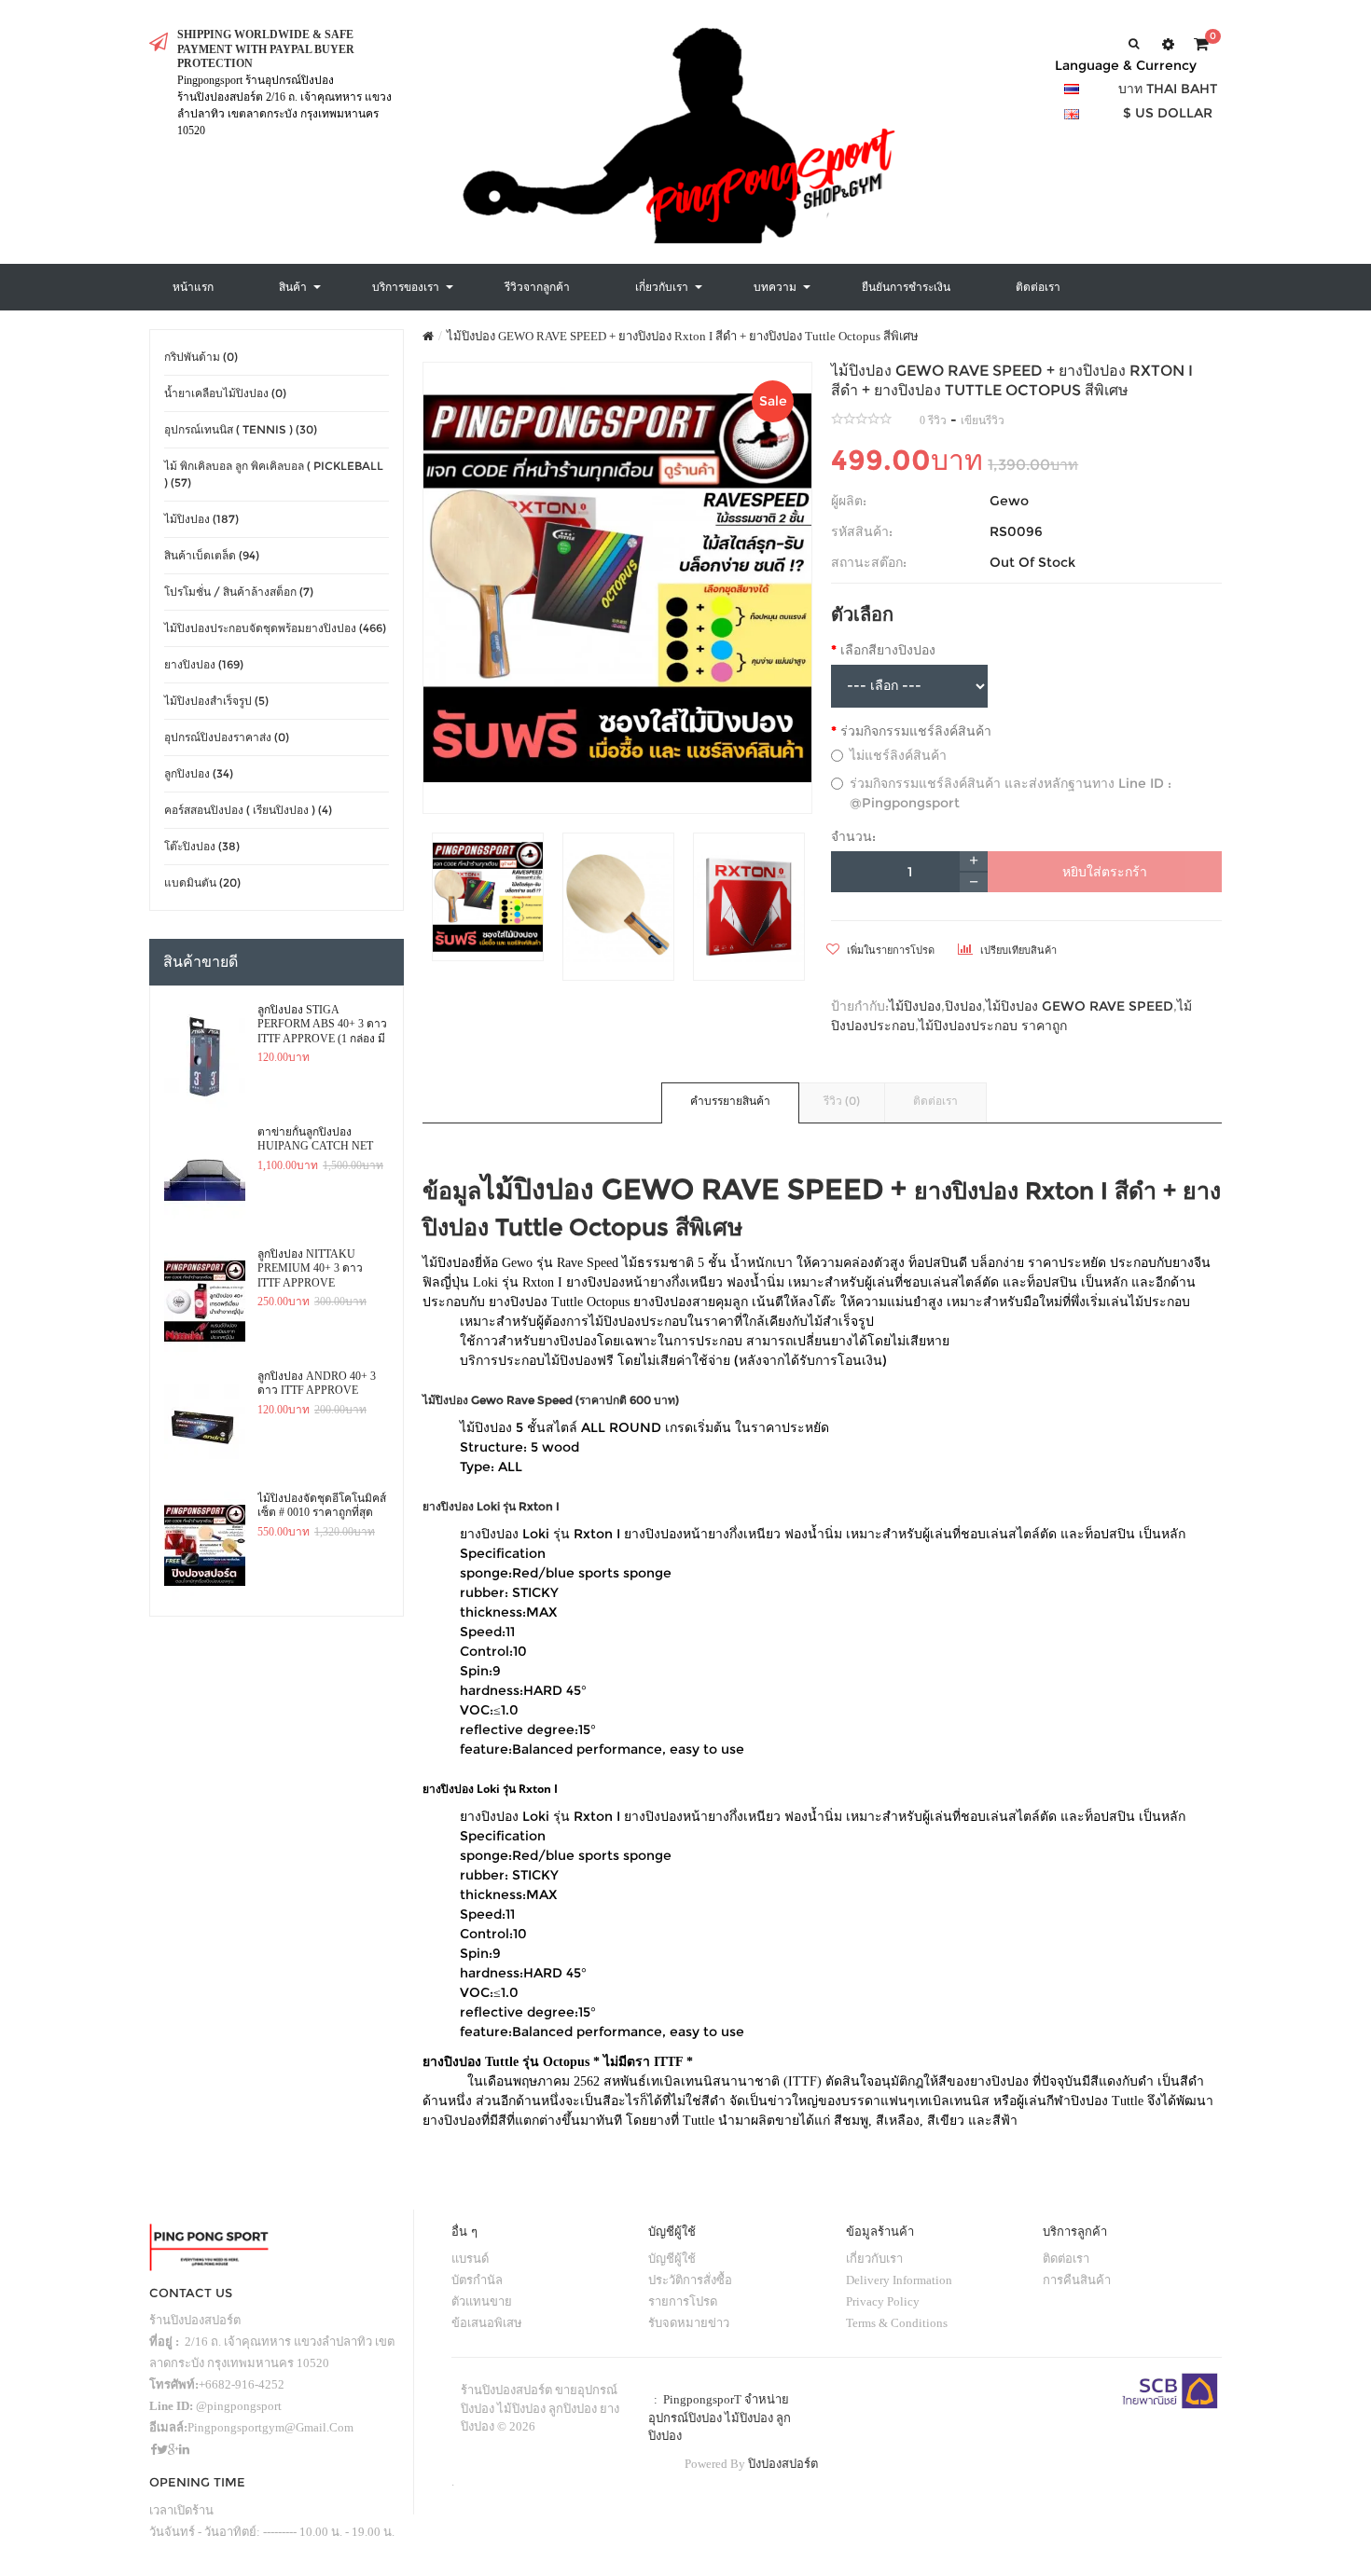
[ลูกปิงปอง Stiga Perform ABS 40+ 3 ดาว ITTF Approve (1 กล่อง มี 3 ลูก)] (205, 1057)
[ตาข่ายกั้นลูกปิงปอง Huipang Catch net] (205, 1179)
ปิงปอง (963, 1006)
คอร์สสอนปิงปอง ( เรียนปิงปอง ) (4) (248, 810)
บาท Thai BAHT (1168, 89)
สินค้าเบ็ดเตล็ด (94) (212, 555)
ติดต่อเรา (935, 1101)
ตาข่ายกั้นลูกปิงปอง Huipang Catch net (315, 1139)
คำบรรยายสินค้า (730, 1101)
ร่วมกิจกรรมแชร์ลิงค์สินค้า (916, 731)
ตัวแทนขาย (482, 2301)
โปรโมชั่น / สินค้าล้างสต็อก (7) (239, 592)
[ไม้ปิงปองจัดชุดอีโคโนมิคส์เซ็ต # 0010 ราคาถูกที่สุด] (205, 1546)
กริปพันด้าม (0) (201, 357)
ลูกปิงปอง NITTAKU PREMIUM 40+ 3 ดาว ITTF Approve (310, 1268)
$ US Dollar (1168, 113)
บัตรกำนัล (477, 2280)
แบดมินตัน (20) (202, 882)
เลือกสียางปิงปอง (888, 650)
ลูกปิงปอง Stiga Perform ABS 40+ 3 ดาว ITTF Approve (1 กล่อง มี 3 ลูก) (322, 1025)
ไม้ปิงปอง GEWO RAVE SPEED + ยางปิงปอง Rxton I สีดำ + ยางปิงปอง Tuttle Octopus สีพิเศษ (683, 336)
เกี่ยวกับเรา (874, 2259)
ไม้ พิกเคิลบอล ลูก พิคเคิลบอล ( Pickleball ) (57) (274, 474)
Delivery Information (899, 2280)
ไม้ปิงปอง (915, 1006)
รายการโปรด (683, 2301)
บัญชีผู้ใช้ (672, 2259)
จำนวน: (853, 836)
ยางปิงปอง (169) (204, 664)
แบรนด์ (470, 2259)
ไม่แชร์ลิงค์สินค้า (898, 755)
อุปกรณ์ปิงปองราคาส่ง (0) (227, 737)
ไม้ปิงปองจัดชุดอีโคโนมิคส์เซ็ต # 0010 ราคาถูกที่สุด (322, 1506)
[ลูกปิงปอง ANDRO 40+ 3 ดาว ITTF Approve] (205, 1424)
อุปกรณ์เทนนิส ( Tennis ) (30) (241, 429)
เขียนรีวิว (983, 420)
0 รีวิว (933, 420)
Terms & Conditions (897, 2323)
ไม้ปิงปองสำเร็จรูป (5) (216, 701)
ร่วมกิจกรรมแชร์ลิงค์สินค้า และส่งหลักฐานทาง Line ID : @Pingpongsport (1011, 793)
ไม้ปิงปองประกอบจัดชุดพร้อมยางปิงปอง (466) (275, 628)
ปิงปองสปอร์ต (783, 2464)
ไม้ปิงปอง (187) (201, 519)
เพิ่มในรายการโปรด (889, 950)
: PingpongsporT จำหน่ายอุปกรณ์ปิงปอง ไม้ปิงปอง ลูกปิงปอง (720, 2418)
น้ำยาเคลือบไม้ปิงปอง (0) (225, 393)
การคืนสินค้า (1077, 2280)
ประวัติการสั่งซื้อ (690, 2280)
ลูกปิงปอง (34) (199, 773)
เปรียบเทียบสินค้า (1017, 950)
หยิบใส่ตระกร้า (1105, 872)
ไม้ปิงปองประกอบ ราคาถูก (993, 1026)
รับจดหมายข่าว (689, 2323)
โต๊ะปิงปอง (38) (202, 846)
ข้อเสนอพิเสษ (487, 2323)
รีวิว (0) (842, 1101)
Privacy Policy (883, 2301)
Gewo (1009, 501)
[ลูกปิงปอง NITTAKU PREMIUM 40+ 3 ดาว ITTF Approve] (205, 1302)
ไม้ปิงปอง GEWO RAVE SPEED (1080, 1006)
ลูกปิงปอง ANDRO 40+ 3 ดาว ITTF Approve (317, 1384)
